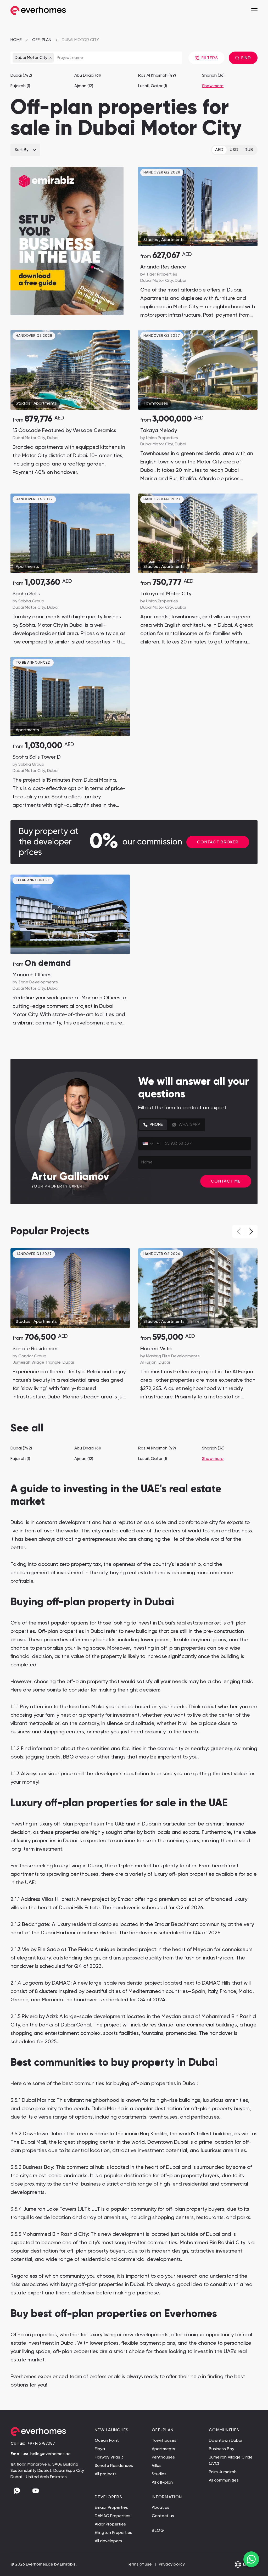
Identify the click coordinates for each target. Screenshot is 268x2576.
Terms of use (140, 2564)
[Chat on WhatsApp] (251, 2559)
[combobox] (151, 1144)
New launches (112, 2430)
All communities (224, 2480)
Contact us (163, 2516)
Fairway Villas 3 (109, 2457)
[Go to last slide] (19, 370)
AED (219, 150)
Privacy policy (172, 2564)
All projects (106, 2474)
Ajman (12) (84, 86)
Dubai (180, 281)
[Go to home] (48, 2432)
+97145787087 (41, 2444)
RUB (249, 150)
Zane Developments (38, 982)
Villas (157, 2466)
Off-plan (42, 40)
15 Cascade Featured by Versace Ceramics (64, 431)
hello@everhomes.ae (51, 2454)
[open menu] (254, 10)
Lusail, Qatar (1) (153, 86)
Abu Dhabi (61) (88, 76)
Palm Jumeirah (223, 2472)
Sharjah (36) (213, 76)
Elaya (100, 2449)
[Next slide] (121, 370)
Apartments (173, 240)
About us (161, 2508)
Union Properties (162, 438)
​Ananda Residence (163, 267)
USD (234, 150)
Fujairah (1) (20, 86)
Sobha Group (31, 601)
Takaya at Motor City (166, 594)
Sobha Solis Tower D (37, 757)
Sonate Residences (36, 1349)
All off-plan (162, 2483)
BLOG (158, 2531)
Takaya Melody (159, 431)
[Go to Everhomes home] (38, 11)
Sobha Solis (26, 594)
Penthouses (163, 2457)
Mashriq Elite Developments (173, 1356)
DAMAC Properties (113, 2516)
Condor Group (32, 1356)
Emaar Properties (111, 2508)
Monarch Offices (32, 975)
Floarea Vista (156, 1349)
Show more (213, 86)
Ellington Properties (113, 2533)
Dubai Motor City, (158, 281)
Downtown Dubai (225, 2441)
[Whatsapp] (17, 2491)
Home (16, 40)
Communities (224, 2430)
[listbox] (25, 150)
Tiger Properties (162, 275)
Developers (108, 2497)
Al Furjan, (149, 1363)
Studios (151, 240)
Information (167, 2497)
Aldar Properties (110, 2524)
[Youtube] (36, 2491)
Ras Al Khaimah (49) (157, 76)
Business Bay (222, 2449)
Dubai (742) (21, 76)
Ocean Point (107, 2441)
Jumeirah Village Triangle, (38, 1363)
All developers (108, 2541)
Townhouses (156, 404)
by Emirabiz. (65, 2564)
